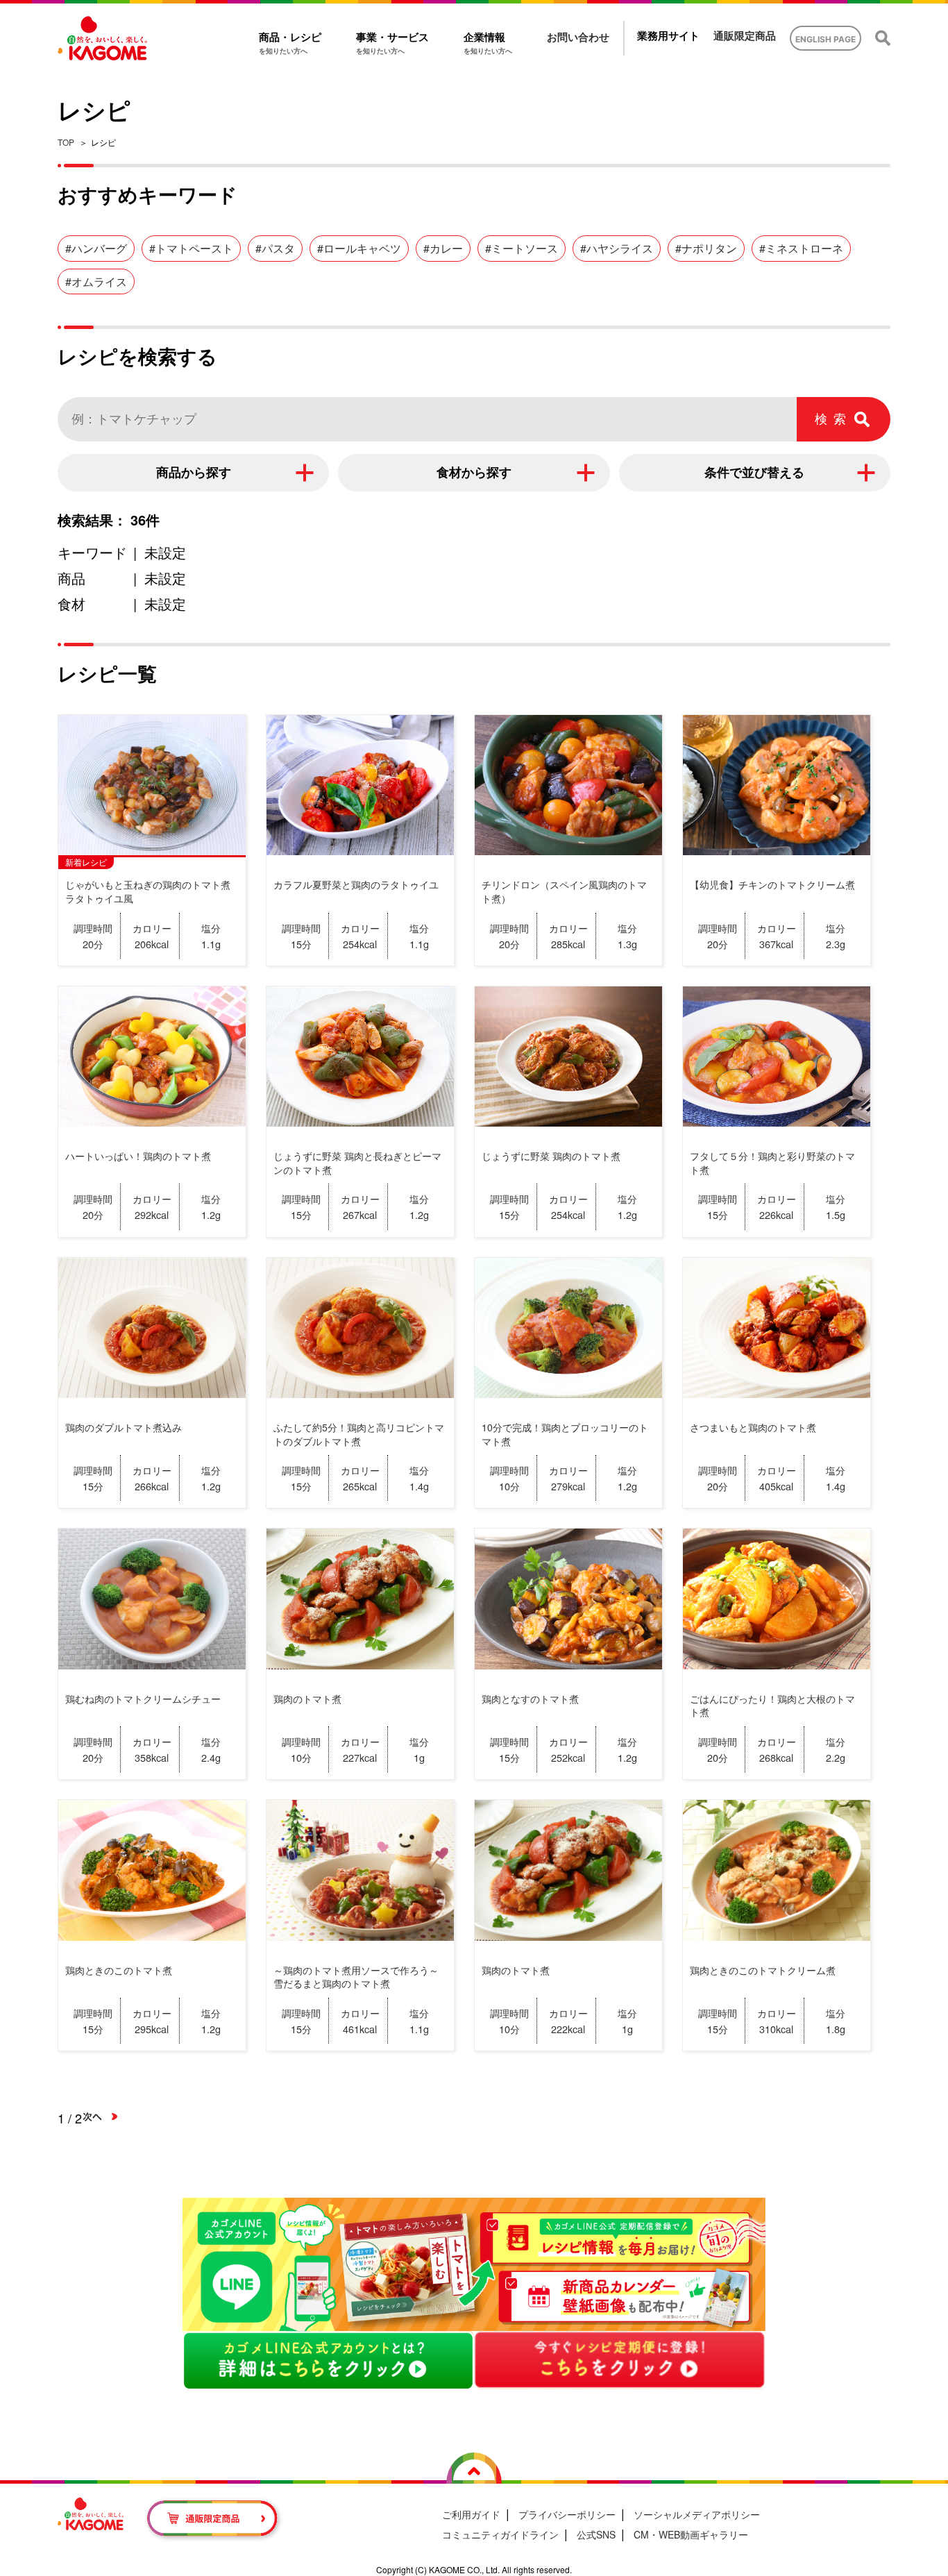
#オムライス (96, 281)
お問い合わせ (578, 37)
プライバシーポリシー (567, 2514)
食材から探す (474, 473)
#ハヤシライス (617, 248)
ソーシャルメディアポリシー (697, 2514)
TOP (66, 142)
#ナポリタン (706, 248)
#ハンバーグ (96, 248)
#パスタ (275, 248)
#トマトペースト (191, 248)
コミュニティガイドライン (500, 2534)
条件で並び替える (754, 473)
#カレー (443, 248)
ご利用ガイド (471, 2514)
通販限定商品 (745, 36)
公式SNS (596, 2534)
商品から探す (194, 473)
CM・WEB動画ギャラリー (691, 2534)
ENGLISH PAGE (826, 39)
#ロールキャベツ (359, 248)
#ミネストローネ (801, 248)
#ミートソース (522, 248)
